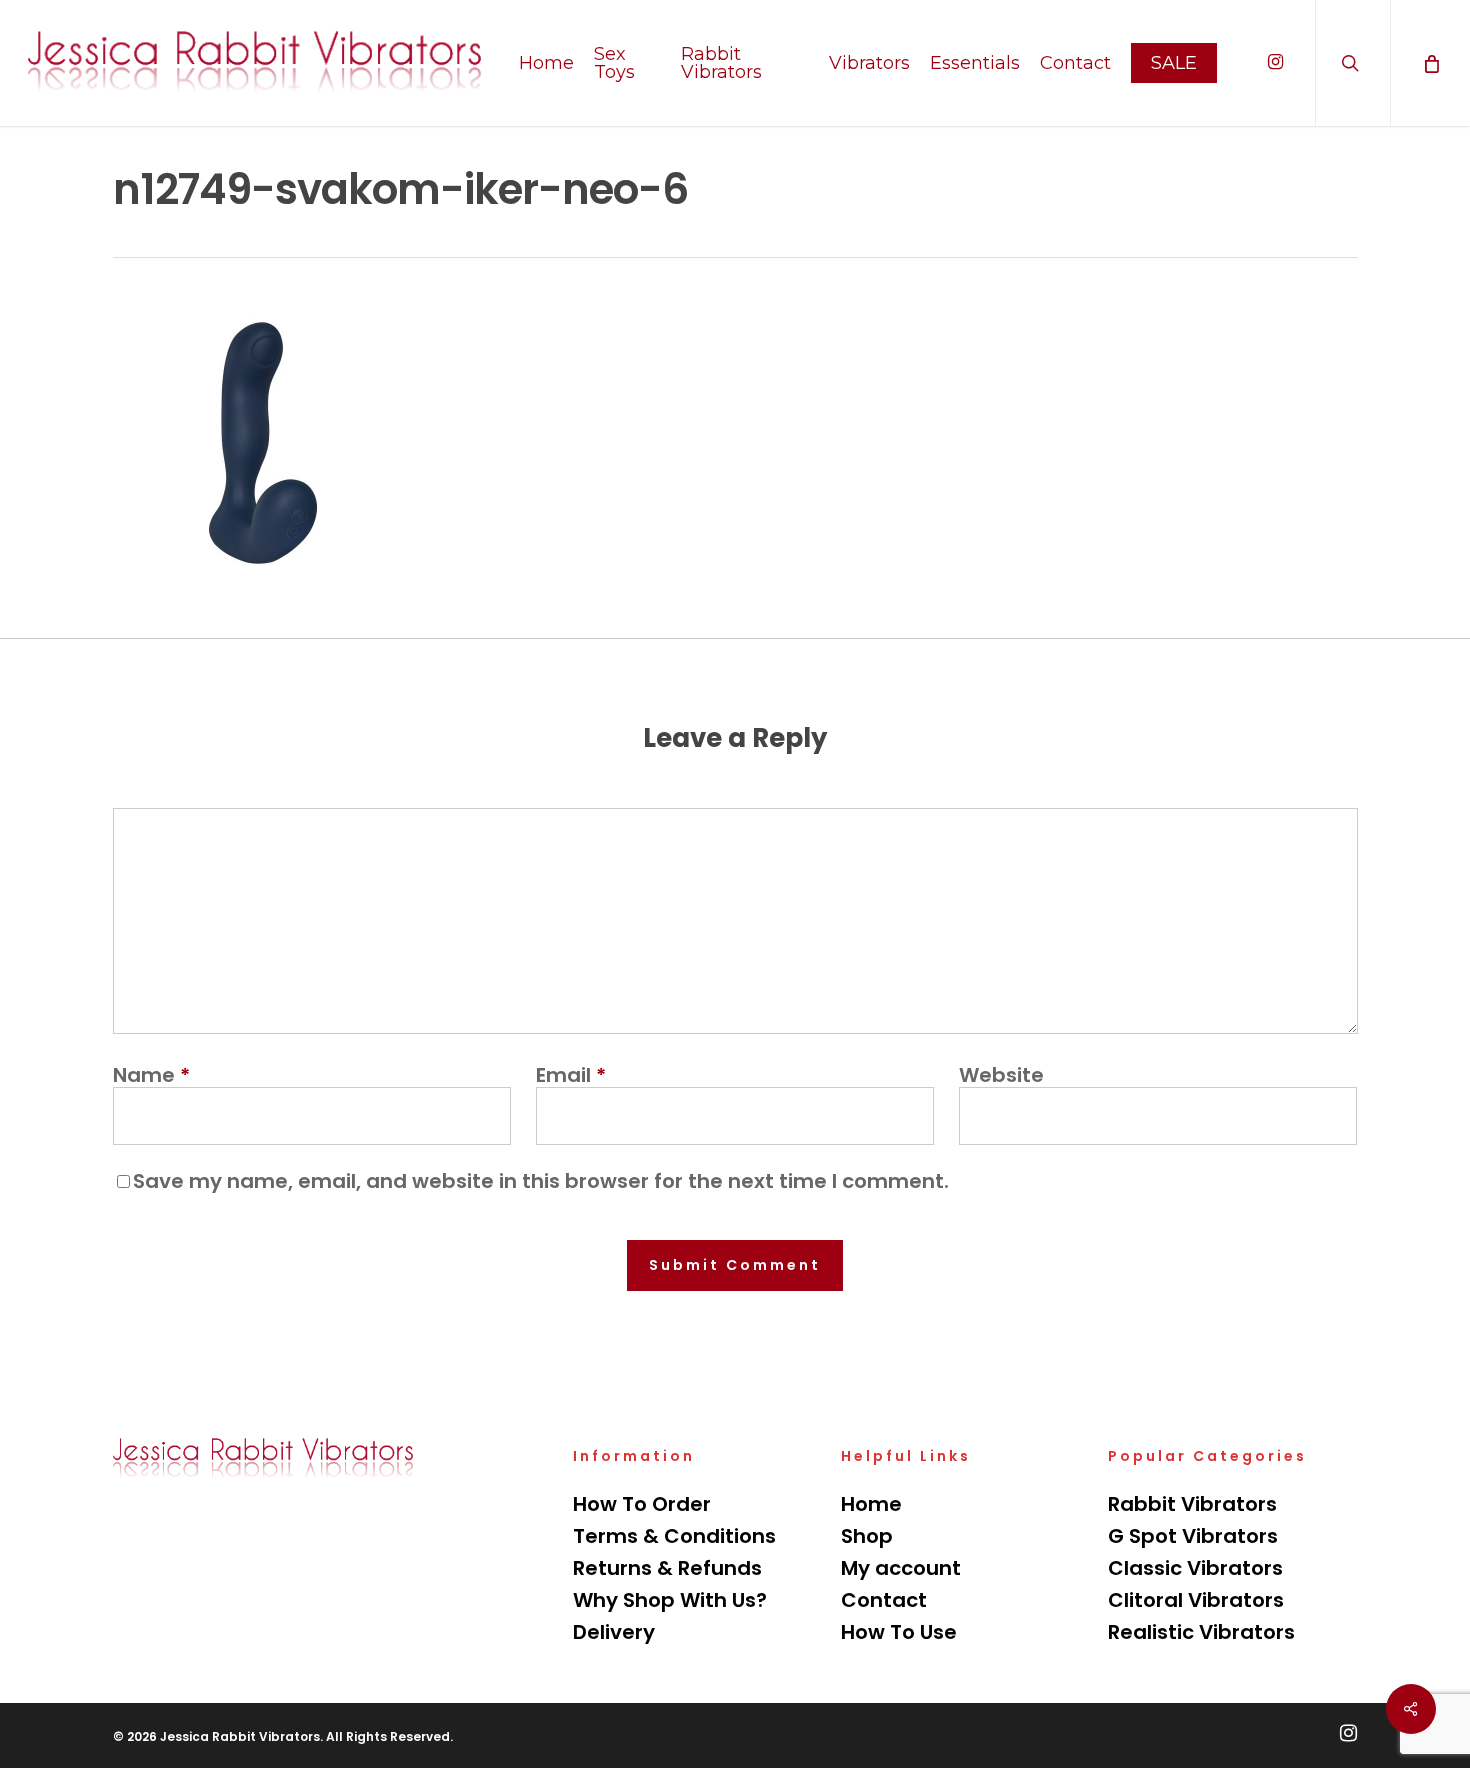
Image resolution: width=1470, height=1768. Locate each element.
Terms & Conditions (674, 1536)
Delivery (614, 1632)
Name (151, 1075)
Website (1001, 1075)
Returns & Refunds (667, 1568)
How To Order (642, 1504)
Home (871, 1504)
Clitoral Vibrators (1196, 1600)
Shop (867, 1536)
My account (901, 1568)
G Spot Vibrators (1193, 1536)
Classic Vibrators (1195, 1568)
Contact (884, 1600)
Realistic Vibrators (1201, 1632)
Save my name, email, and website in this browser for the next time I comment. (541, 1181)
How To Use (899, 1632)
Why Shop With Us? (670, 1600)
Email (571, 1075)
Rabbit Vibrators (1192, 1504)
